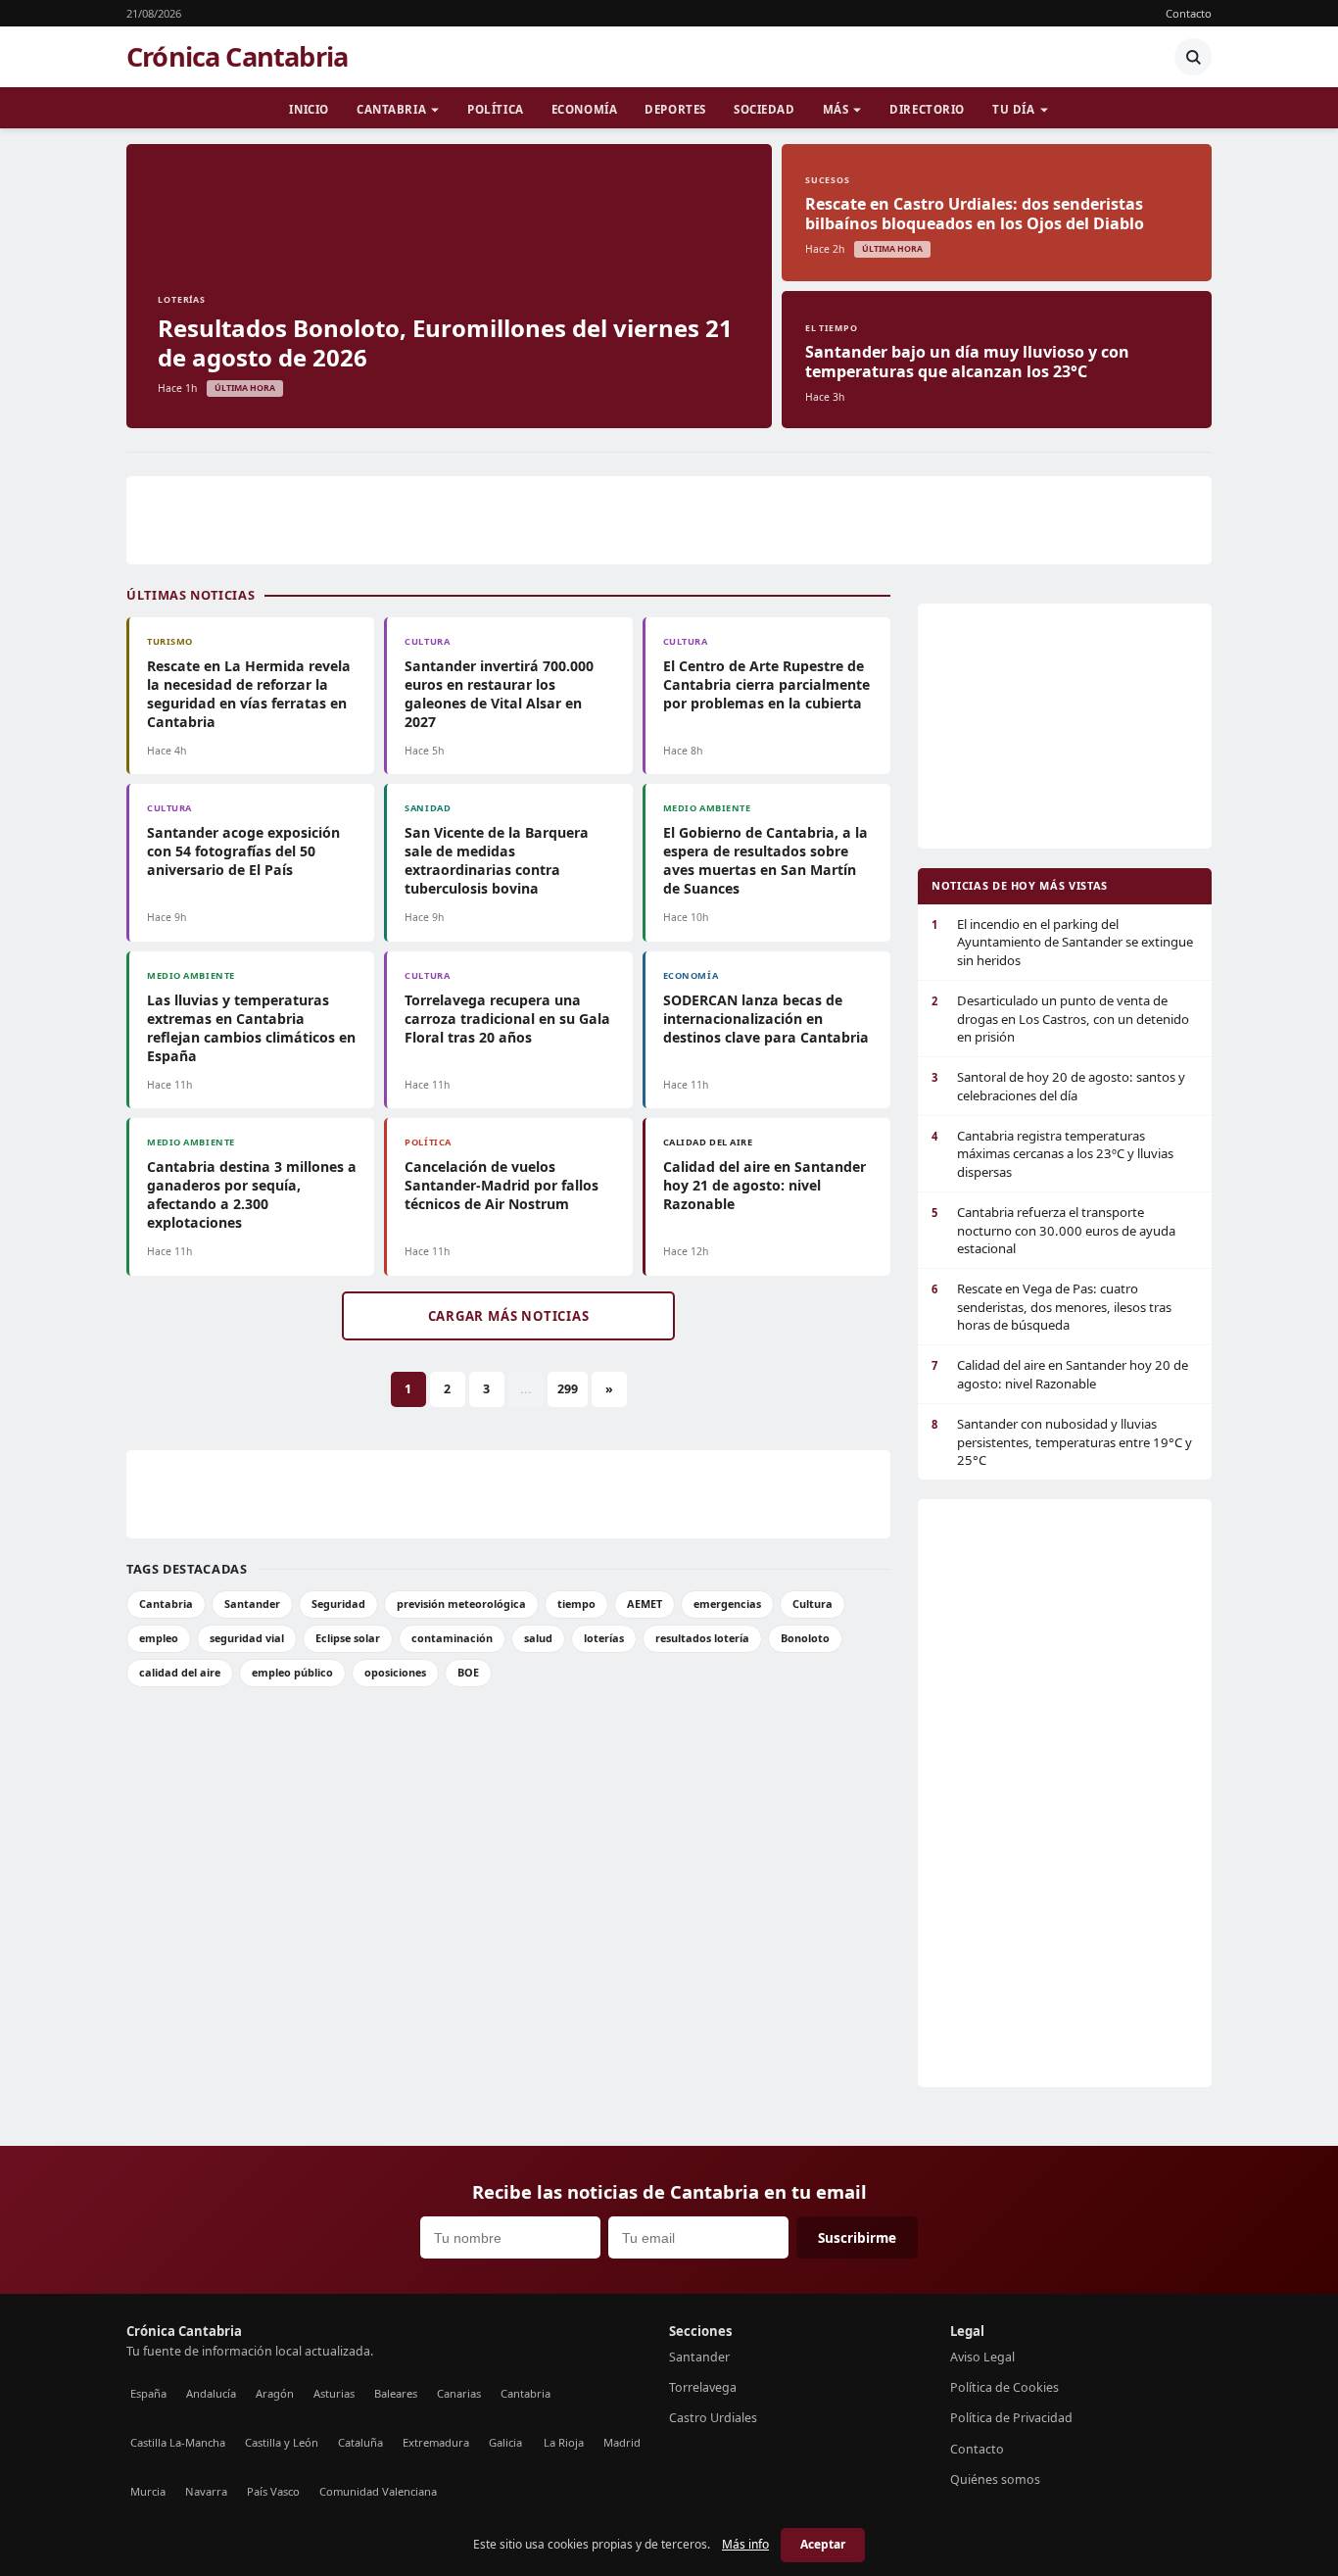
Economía (585, 109)
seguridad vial (247, 1638)
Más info (745, 2544)
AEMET (645, 1604)
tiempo (576, 1604)
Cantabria (391, 109)
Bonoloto (805, 1638)
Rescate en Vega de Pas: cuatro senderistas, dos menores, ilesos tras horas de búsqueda (1051, 1307)
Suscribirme (857, 2237)
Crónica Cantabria (237, 57)
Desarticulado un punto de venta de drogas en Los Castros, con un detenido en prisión (1060, 1019)
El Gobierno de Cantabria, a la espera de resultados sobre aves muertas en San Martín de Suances (765, 860)
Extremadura (436, 2442)
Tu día (1013, 109)
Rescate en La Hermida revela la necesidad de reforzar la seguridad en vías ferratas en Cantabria (249, 694)
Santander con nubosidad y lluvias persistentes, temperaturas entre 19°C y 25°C (1062, 1442)
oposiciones (395, 1672)
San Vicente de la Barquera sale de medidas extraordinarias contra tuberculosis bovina (497, 860)
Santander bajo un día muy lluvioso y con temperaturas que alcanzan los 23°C (967, 362)
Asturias (334, 2393)
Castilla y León (282, 2442)
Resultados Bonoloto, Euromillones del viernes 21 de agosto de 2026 (445, 342)
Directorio (927, 109)
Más (836, 109)
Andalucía (211, 2393)
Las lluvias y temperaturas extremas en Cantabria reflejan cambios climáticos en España (251, 1028)
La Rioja (564, 2442)
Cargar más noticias (509, 1316)
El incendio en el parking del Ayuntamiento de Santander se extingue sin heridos (1062, 942)
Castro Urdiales (713, 2418)
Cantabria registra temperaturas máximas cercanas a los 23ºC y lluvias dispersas (1052, 1154)
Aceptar (823, 2544)
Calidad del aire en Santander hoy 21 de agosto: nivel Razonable (765, 1185)
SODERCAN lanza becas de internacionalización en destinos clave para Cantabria (766, 1019)
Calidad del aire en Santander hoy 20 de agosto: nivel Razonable (1060, 1374)
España (148, 2393)
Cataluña (360, 2442)
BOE (468, 1672)
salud (538, 1638)
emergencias (727, 1604)
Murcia (148, 2491)
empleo (159, 1638)
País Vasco (273, 2491)
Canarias (459, 2393)
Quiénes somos (995, 2479)
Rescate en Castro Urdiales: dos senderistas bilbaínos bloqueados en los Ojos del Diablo (975, 214)
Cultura (812, 1604)
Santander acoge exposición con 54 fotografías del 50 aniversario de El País (243, 851)
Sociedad (765, 109)
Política (496, 109)
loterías (604, 1638)
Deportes (675, 109)
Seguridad (338, 1604)
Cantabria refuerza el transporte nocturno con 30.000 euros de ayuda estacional (1053, 1230)
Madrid (622, 2442)
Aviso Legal (982, 2357)
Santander (252, 1604)
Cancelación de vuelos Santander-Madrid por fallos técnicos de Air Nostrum (502, 1185)
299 (568, 1389)
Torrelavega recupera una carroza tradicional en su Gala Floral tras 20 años (507, 1019)
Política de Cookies (1004, 2387)
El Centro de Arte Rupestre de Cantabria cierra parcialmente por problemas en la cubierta (766, 684)
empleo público (292, 1672)
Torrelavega (703, 2387)
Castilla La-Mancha (178, 2442)
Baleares (396, 2393)
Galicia (505, 2442)
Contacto (1189, 13)
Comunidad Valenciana (378, 2491)
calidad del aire (180, 1672)
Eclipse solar (348, 1638)
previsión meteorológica (461, 1604)
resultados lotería (702, 1638)
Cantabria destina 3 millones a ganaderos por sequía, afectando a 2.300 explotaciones (252, 1194)
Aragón (275, 2393)
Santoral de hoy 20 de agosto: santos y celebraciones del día (1058, 1086)
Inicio (309, 109)
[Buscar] (1193, 57)
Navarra (206, 2491)
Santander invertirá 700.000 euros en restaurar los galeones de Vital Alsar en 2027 (499, 694)
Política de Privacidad (1011, 2418)
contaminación (452, 1638)
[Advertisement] (669, 520)
